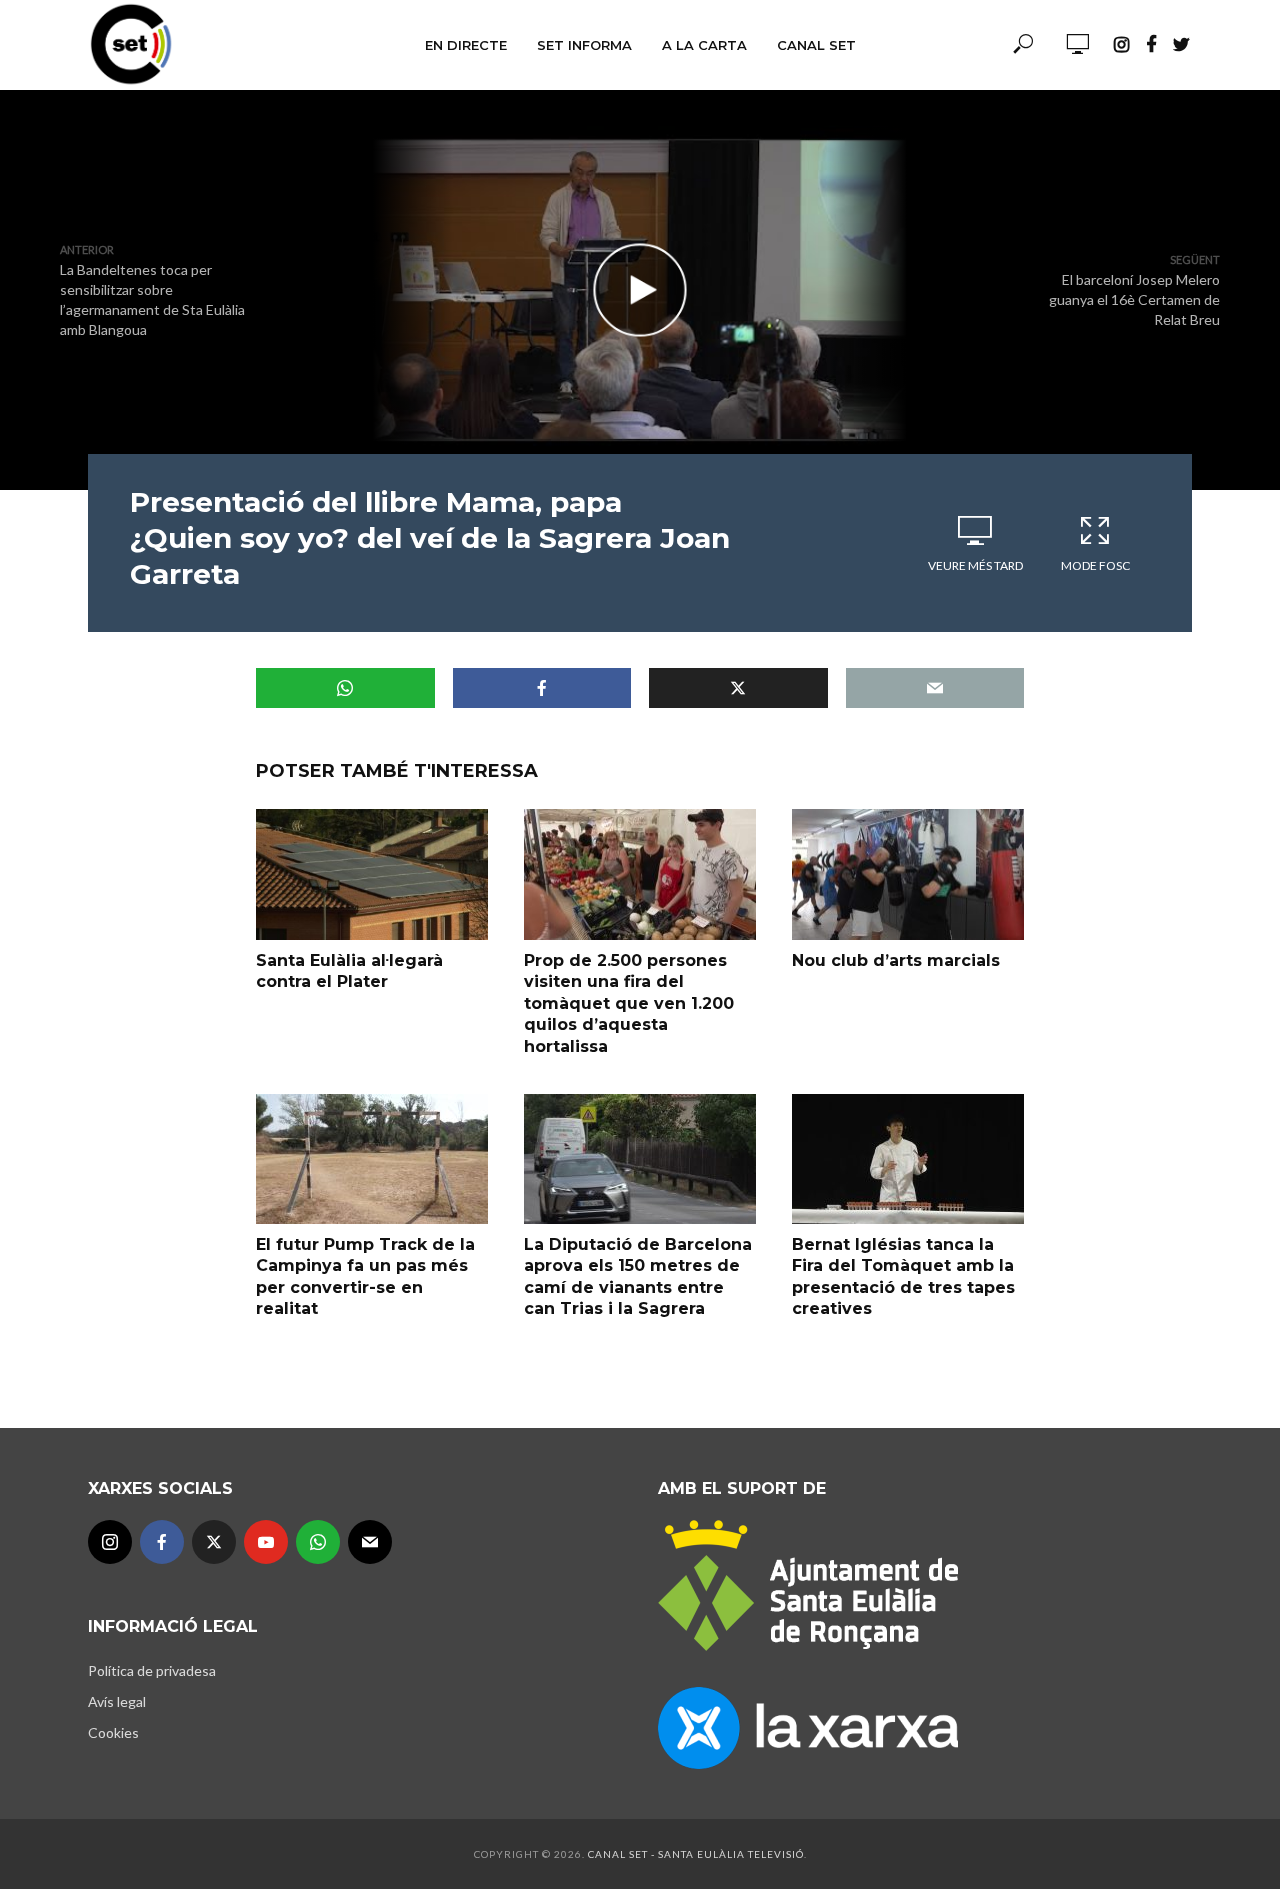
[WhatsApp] (318, 1542)
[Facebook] (162, 1542)
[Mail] (370, 1542)
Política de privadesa (152, 1670)
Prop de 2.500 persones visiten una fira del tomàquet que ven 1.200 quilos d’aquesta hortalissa (629, 1003)
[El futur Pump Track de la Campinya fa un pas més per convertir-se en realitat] (372, 1159)
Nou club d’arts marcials (896, 960)
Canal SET (816, 45)
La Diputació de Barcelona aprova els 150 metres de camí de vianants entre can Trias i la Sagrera (638, 1277)
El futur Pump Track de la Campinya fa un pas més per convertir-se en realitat (365, 1277)
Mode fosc (1095, 565)
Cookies (113, 1732)
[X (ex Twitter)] (214, 1542)
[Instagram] (110, 1542)
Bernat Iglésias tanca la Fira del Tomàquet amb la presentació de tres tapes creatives (903, 1277)
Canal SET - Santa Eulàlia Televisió (696, 1854)
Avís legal (117, 1701)
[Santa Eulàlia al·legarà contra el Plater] (372, 874)
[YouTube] (266, 1542)
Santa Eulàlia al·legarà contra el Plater (349, 971)
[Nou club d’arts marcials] (908, 874)
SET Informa (584, 45)
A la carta (704, 45)
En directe (466, 45)
